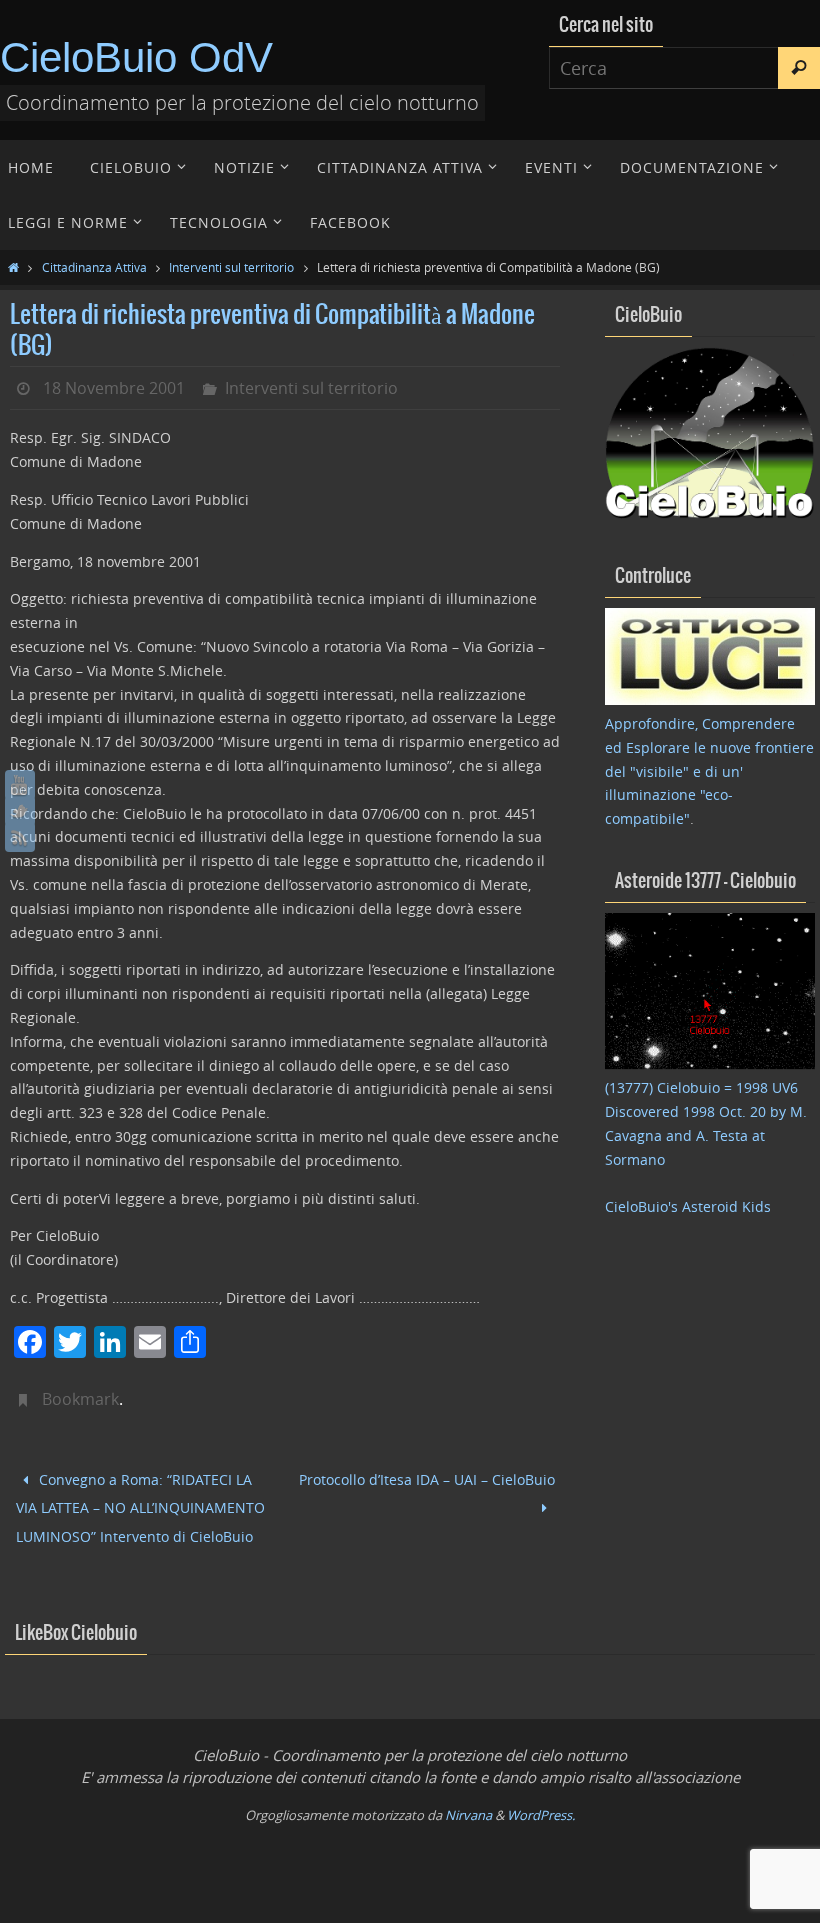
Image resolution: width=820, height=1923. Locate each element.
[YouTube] (20, 785)
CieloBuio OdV (136, 57)
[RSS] (20, 837)
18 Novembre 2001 (114, 388)
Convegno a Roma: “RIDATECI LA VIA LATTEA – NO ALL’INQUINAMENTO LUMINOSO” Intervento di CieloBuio (140, 1502)
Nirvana (468, 1801)
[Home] (13, 267)
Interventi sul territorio (231, 267)
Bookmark (80, 1399)
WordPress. (541, 1801)
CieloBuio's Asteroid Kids (688, 1206)
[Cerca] (799, 68)
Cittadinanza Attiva (94, 267)
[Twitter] (20, 811)
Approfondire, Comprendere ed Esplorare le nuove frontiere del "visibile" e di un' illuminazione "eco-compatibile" (709, 771)
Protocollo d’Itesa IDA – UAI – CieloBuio (427, 1477)
